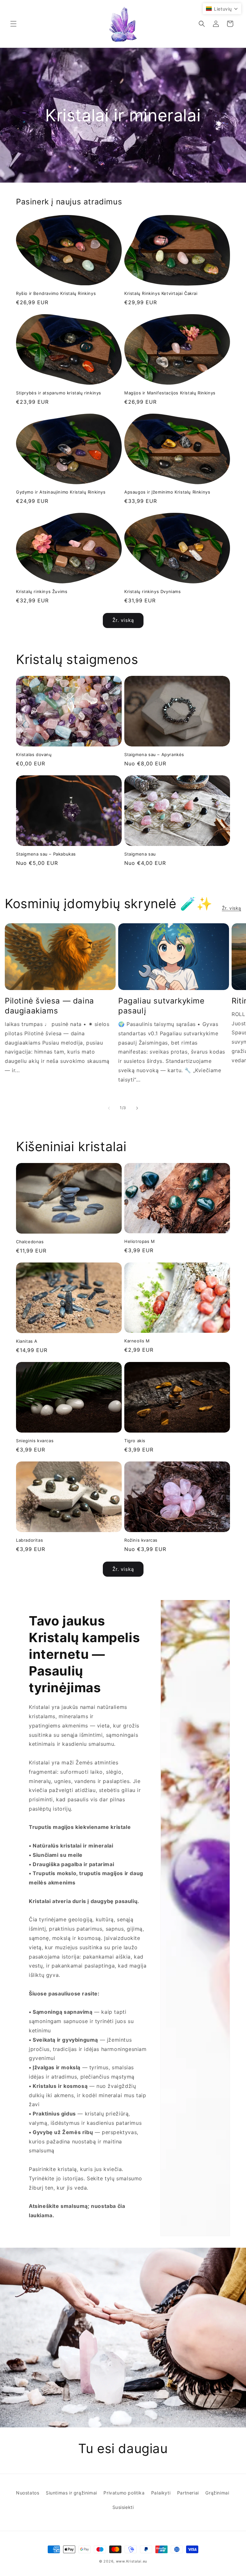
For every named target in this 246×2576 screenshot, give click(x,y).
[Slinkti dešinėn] (137, 1108)
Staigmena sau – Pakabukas (46, 854)
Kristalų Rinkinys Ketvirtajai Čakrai (161, 293)
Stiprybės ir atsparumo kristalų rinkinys (59, 393)
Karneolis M (137, 1341)
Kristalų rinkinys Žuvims (42, 591)
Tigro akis (135, 1441)
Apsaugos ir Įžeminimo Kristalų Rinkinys (167, 492)
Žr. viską (123, 620)
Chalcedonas (30, 1242)
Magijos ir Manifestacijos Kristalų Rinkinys (170, 393)
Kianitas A (27, 1341)
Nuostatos (28, 2493)
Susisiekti (123, 2507)
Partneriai (188, 2493)
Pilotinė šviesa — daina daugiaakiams (49, 1006)
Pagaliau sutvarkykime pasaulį (161, 1006)
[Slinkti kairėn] (109, 1108)
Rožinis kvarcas (141, 1540)
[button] (13, 24)
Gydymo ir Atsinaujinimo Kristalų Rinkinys (61, 492)
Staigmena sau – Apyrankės (154, 754)
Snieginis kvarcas (35, 1441)
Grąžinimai (217, 2493)
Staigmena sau (140, 854)
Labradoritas (29, 1540)
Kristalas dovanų (34, 754)
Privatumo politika (124, 2493)
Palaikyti (161, 2493)
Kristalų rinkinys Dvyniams (153, 591)
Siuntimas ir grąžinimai (71, 2493)
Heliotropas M (140, 1241)
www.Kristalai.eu (131, 2561)
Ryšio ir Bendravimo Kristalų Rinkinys (56, 293)
